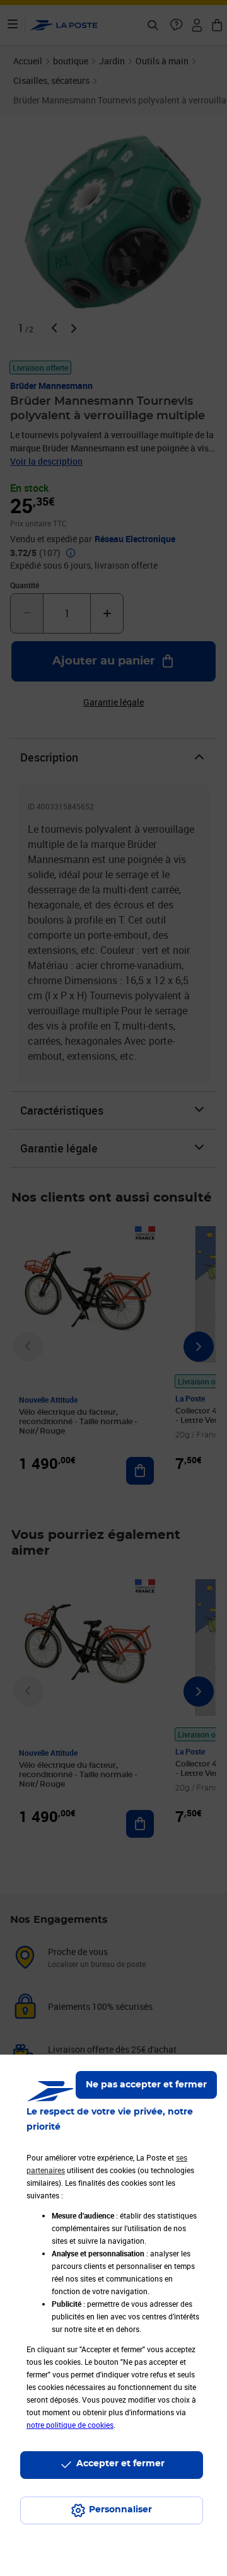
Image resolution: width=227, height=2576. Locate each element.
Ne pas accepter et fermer (146, 2085)
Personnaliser (120, 2510)
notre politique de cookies (70, 2425)
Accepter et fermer (120, 2464)
